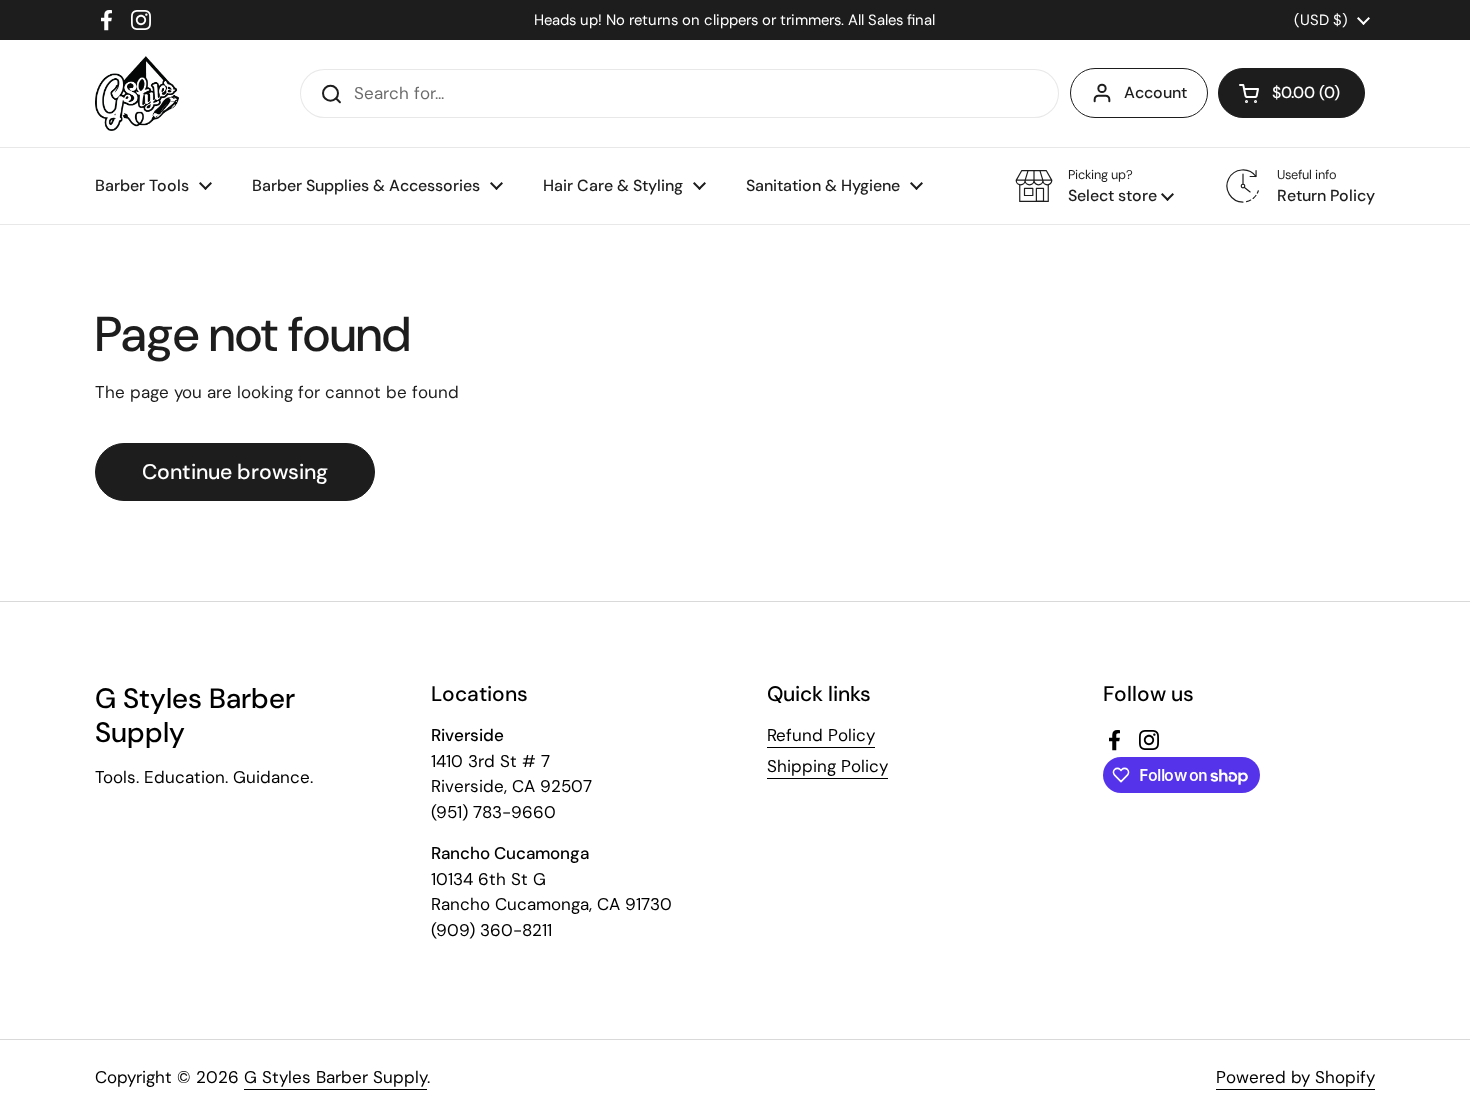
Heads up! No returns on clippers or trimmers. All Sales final (734, 20)
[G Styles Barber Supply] (137, 93)
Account (1155, 92)
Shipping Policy (827, 766)
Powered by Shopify (1295, 1077)
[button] (1291, 93)
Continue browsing (235, 472)
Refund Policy (821, 735)
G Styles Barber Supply (335, 1077)
